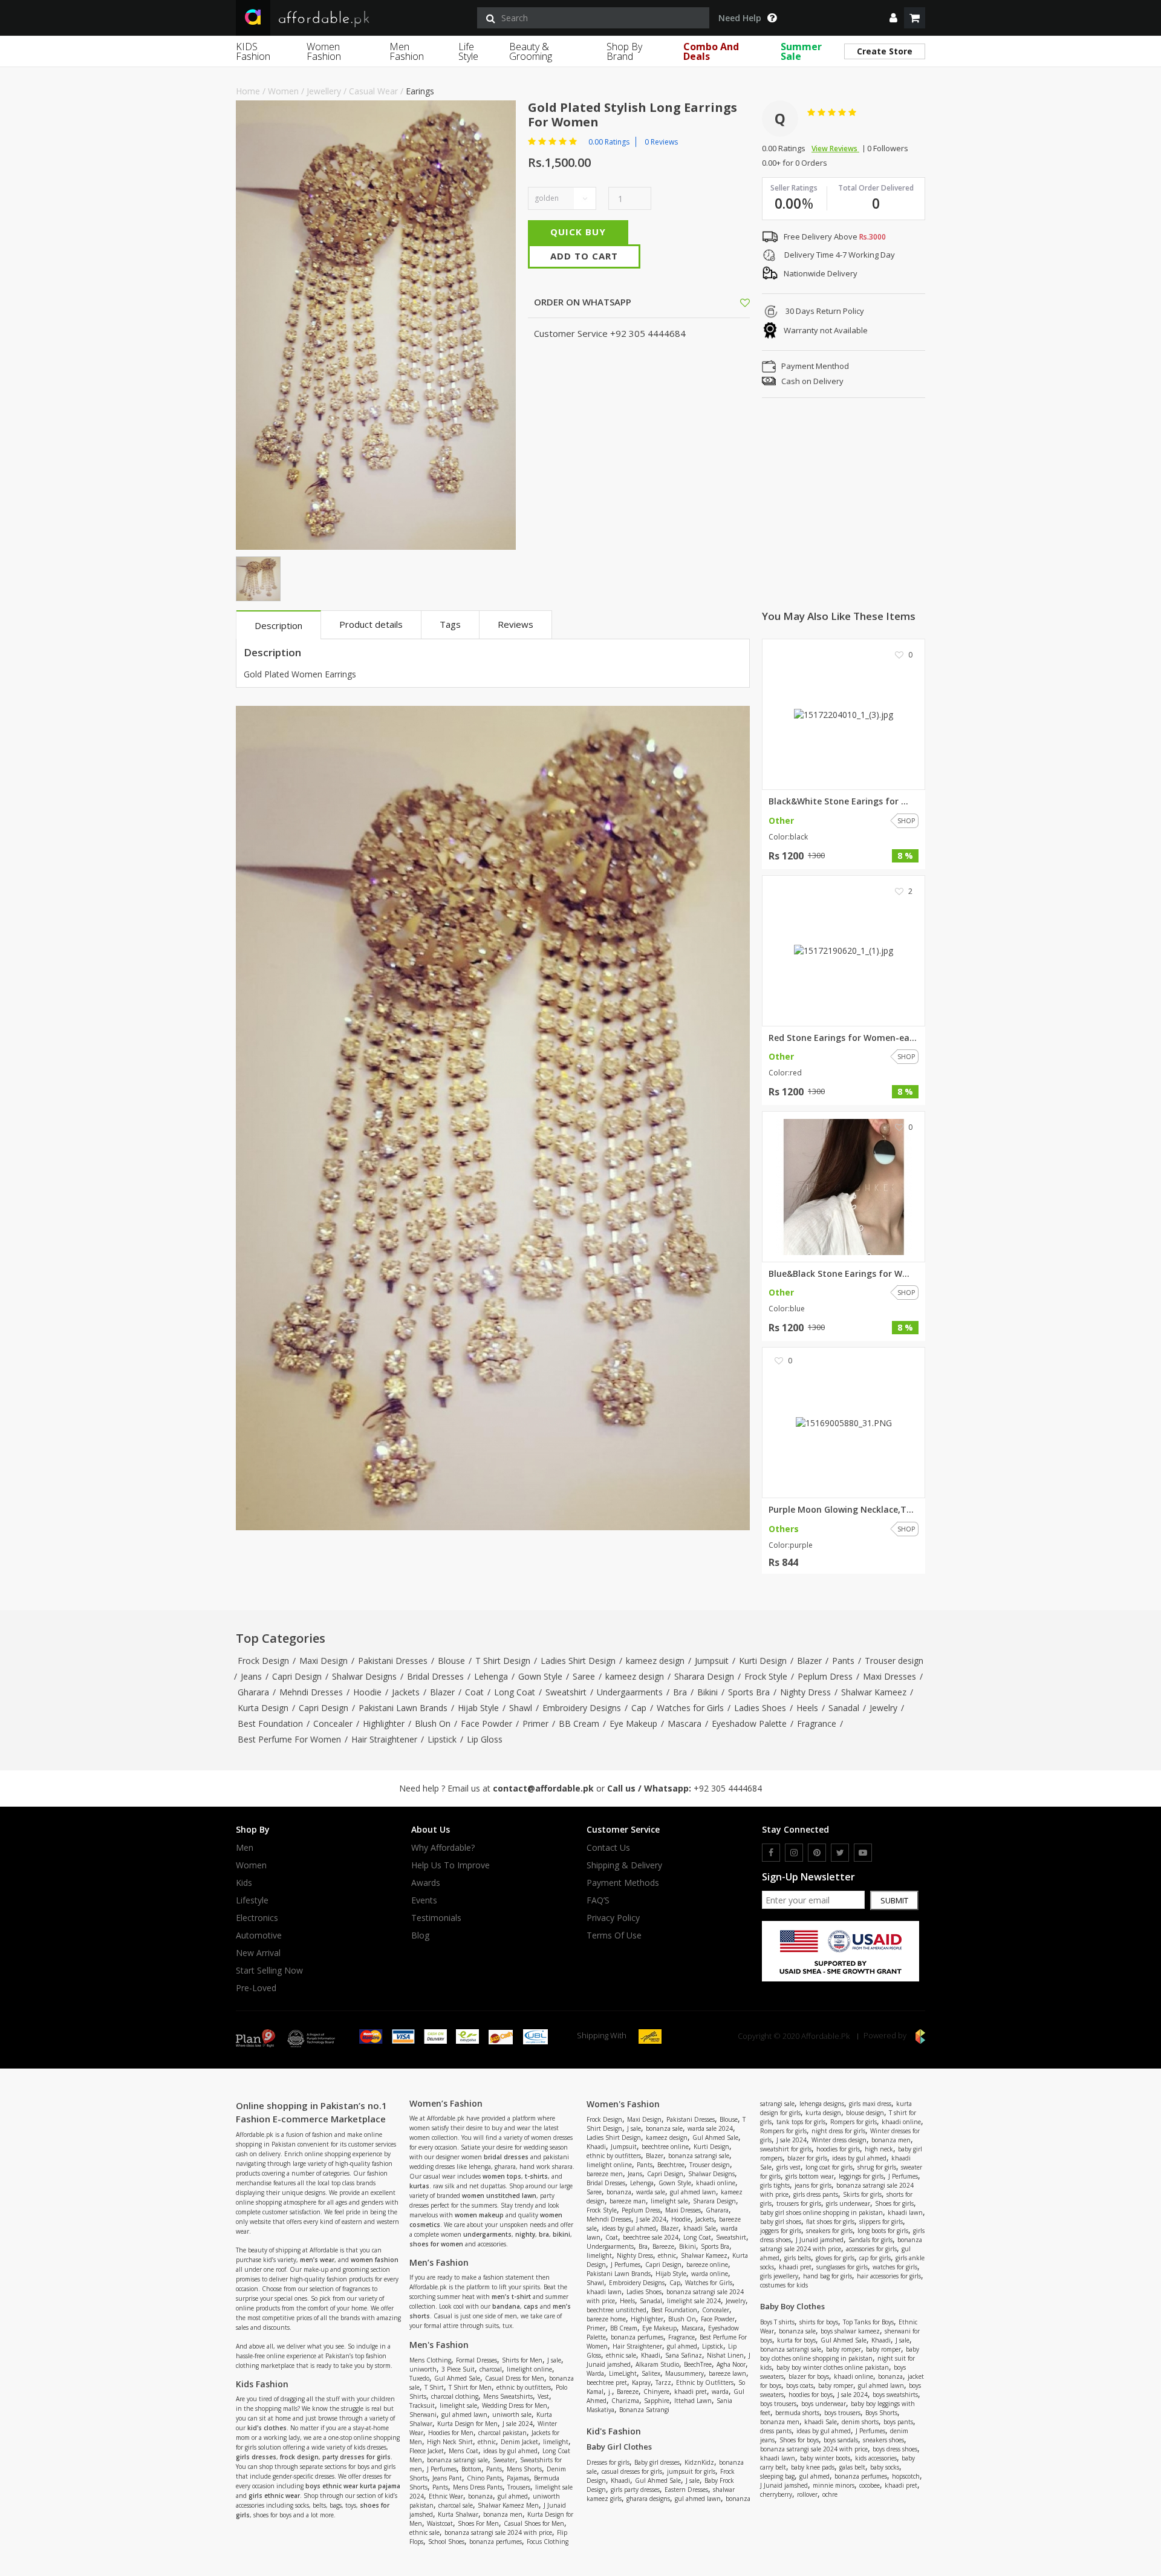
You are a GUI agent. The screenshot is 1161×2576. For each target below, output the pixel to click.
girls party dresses (635, 2490)
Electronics (257, 1918)
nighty (525, 2234)
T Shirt (434, 2387)
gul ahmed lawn (464, 2415)
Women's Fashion (623, 2104)
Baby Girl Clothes (619, 2447)
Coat (474, 1692)
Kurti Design (763, 1661)
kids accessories (876, 2458)
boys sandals (841, 2440)
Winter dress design (839, 2140)
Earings (420, 91)
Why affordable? (443, 1848)
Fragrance (817, 1723)
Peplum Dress (825, 1676)
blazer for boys (809, 2376)
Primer (535, 1723)
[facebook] (771, 1853)
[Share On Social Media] (734, 302)
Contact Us (608, 1848)
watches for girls (895, 2267)
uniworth (423, 2369)
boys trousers (778, 2404)
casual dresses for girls (632, 2471)
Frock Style (766, 1676)
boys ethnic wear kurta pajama (353, 2486)
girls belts (798, 2258)
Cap (639, 1708)
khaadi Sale (700, 2228)
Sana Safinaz (684, 2355)
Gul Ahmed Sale (457, 2378)
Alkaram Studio (657, 2364)
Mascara (685, 1723)
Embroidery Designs (582, 1708)
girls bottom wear (810, 2176)
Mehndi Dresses (311, 1692)
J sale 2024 (518, 2424)
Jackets (406, 1692)
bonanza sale (664, 2128)
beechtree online (665, 2147)
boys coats (800, 2385)
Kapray (641, 2382)
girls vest (789, 2167)
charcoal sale (456, 2505)
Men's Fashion (439, 2345)
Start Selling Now (269, 1971)
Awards (426, 1883)
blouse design (865, 2113)
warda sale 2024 (710, 2128)
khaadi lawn (604, 2292)
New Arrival (258, 1953)
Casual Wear (373, 91)
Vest (543, 2396)
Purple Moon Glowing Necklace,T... (841, 1510)
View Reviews (835, 148)
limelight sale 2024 (694, 2301)
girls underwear (848, 2203)
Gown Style (540, 1676)
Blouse (451, 1661)
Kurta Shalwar (458, 2514)
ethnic (487, 2442)
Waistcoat (440, 2523)
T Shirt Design (503, 1661)
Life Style (468, 51)
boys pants (898, 2422)
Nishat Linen (725, 2355)
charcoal (491, 2369)
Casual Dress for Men (515, 2378)
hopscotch (906, 2476)
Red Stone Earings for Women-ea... (843, 1038)
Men (245, 1848)
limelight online (529, 2369)
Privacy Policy (613, 1918)
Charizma (625, 2401)
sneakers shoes (883, 2440)
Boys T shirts (777, 2322)
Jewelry (883, 1708)
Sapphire (657, 2401)
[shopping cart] (915, 18)
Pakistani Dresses (393, 1661)
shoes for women (436, 2244)
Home (248, 91)
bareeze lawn (727, 2373)
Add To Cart (584, 256)
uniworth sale (512, 2415)
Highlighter (384, 1723)
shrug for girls (877, 2167)
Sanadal (844, 1708)
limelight (556, 2442)
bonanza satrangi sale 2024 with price (498, 2532)
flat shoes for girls (830, 2222)
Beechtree (671, 2165)
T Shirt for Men (470, 2387)
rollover (807, 2494)
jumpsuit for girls (691, 2471)
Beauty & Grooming (531, 51)
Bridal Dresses (435, 1676)
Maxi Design (324, 1661)
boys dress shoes (895, 2449)
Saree (584, 1676)
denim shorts (860, 2422)
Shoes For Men (478, 2523)
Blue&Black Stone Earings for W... (839, 1274)
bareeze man (628, 2201)
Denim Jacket (519, 2442)
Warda (595, 2373)
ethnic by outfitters (524, 2387)
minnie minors (834, 2485)
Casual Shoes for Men (534, 2523)
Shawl (521, 1708)
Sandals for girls (870, 2240)
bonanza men (503, 2514)
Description (278, 625)
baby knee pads (813, 2467)
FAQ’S (598, 1900)
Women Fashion (324, 51)
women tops (502, 2176)
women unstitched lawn (499, 2196)
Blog (420, 1935)
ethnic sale (424, 2532)
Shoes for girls (894, 2203)
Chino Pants (484, 2478)
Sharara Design (704, 1676)
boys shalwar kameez (850, 2331)
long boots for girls (883, 2231)
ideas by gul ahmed (510, 2451)
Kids (244, 1883)
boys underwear (824, 2404)
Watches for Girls (690, 1708)
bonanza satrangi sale (457, 2460)
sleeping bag (777, 2476)
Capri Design (297, 1676)
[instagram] (794, 1853)
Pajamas (518, 2478)
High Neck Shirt (450, 2442)
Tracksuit (422, 2405)
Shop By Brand (624, 51)
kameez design (655, 1661)
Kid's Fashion (614, 2431)
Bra (680, 1692)
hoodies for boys (811, 2395)
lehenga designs (822, 2104)
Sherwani (423, 2415)
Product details (371, 624)
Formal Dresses (476, 2360)
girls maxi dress (870, 2104)
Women (283, 91)
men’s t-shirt (511, 2297)
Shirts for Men (522, 2360)
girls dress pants (816, 2194)
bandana (506, 2306)
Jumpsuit (712, 1661)
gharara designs (648, 2499)
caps (531, 2306)
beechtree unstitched (616, 2310)
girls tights (775, 2185)
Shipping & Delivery (624, 1865)
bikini (561, 2234)
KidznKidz (699, 2462)
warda (720, 2392)
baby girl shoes (781, 2222)
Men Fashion (407, 51)
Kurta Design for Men (467, 2424)
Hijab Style (478, 1708)
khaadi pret (691, 2392)
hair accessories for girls (889, 2276)
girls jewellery (779, 2276)
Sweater (504, 2460)
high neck (879, 2149)
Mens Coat (463, 2451)
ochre (830, 2494)
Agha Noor (731, 2364)
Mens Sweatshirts (508, 2396)
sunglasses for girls (842, 2267)
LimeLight (623, 2373)
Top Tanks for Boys (868, 2322)
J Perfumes (442, 2469)
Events (424, 1900)
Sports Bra (749, 1692)
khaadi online (716, 2183)
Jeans (251, 1676)
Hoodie (367, 1692)
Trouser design (894, 1661)
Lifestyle (252, 1900)
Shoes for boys (799, 2440)
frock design (299, 2457)
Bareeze (663, 2246)
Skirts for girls (862, 2194)
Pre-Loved (256, 1988)
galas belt (852, 2467)
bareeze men (605, 2174)
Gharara (253, 1692)
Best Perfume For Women (289, 1739)
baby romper (844, 2349)
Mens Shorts (524, 2469)
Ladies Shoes (760, 1708)
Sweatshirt (566, 1692)
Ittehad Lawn (693, 2401)
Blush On (433, 1723)
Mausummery (685, 2373)
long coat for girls (829, 2167)
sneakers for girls (829, 2231)
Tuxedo (419, 2378)
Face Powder (486, 1723)
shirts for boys (819, 2322)
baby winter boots (825, 2458)
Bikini (707, 1692)
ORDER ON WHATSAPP (581, 302)
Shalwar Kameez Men (508, 2505)
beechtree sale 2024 (651, 2237)
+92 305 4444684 (728, 1788)
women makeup (479, 2215)
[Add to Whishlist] (745, 302)
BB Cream (579, 1723)
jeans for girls (813, 2185)
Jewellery (324, 91)
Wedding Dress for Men (515, 2405)
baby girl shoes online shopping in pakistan (821, 2212)
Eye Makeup (633, 1723)
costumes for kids (784, 2285)
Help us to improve (450, 1865)
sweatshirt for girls (786, 2149)
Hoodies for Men (451, 2433)
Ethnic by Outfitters (705, 2382)
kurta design (823, 2113)
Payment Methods (623, 1883)
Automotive (259, 1935)
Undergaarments (630, 1692)
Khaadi (596, 2147)
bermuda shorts (797, 2413)
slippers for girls (881, 2222)
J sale (554, 2360)
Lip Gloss (485, 1739)
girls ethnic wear (274, 2496)
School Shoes (446, 2542)
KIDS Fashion (253, 51)
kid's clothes (267, 2428)
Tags (450, 624)
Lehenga (491, 1676)
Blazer (809, 1661)
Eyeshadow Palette (749, 1723)
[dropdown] (893, 18)
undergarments (487, 2234)
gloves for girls (835, 2258)
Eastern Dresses (686, 2490)
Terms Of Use (614, 1935)
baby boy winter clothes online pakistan (833, 2367)
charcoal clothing (455, 2396)
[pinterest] (817, 1853)
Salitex (651, 2373)
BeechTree (698, 2364)
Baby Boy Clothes (792, 2306)
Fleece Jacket (427, 2451)
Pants (843, 1661)
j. (610, 2392)
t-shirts (536, 2176)
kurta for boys (796, 2340)
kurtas (419, 2186)
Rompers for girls (854, 2122)
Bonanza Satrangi (644, 2410)
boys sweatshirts (895, 2395)
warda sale (651, 2192)
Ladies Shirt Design (578, 1661)
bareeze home (606, 2319)
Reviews (515, 624)
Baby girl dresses (657, 2462)
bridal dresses (506, 2157)
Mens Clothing (430, 2360)
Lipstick (442, 1739)
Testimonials (436, 1918)
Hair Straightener (384, 1739)
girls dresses (256, 2457)
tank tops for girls (801, 2122)
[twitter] (840, 1853)
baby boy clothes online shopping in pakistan (840, 2354)
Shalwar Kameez (874, 1692)
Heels (807, 1708)
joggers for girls (781, 2231)
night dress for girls (838, 2131)
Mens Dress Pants (478, 2487)
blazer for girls (807, 2158)
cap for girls (875, 2258)
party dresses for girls (356, 2457)
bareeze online (707, 2265)
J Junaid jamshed (820, 2240)
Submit (894, 1900)
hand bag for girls (828, 2276)
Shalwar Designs (364, 1676)
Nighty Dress (805, 1692)
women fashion (375, 2260)
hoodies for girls (838, 2149)
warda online (710, 2274)
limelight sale (458, 2405)
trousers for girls (799, 2203)
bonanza (480, 2496)
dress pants (776, 2431)
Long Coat (515, 1692)
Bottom (471, 2469)
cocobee (870, 2485)
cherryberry (776, 2494)
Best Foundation (270, 1723)
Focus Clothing (548, 2542)
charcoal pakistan (502, 2433)
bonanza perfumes (496, 2542)
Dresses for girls (608, 2462)
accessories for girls (871, 2249)
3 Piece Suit (458, 2369)
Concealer (333, 1723)
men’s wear (317, 2260)
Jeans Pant (447, 2478)
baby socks (885, 2467)
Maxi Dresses (889, 1676)
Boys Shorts (881, 2413)
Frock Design (263, 1661)
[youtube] (863, 1853)
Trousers (519, 2487)
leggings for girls (861, 2176)
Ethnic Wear (446, 2496)
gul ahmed (513, 2496)
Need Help (740, 18)
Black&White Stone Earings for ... (838, 801)
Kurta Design (263, 1708)
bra (544, 2234)
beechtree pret (607, 2382)
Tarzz (663, 2382)
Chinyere (656, 2392)
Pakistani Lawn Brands (403, 1708)
